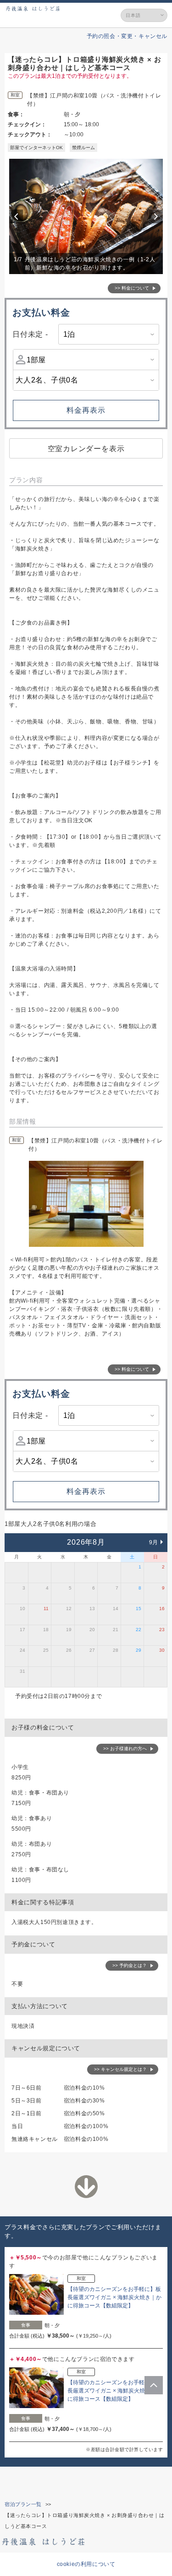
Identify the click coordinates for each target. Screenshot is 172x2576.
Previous (17, 216)
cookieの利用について (86, 2564)
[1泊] (109, 334)
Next (157, 216)
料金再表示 (86, 410)
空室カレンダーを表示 (86, 449)
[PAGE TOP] (154, 2385)
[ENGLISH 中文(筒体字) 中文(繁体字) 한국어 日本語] (144, 15)
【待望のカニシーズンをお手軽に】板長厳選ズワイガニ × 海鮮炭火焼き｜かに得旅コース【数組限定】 (114, 2297)
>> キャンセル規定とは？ (120, 2069)
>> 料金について (132, 288)
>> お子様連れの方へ (125, 1749)
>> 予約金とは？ (130, 1965)
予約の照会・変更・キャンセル (127, 36)
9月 (154, 1542)
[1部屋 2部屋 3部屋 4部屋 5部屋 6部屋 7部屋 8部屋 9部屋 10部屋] (86, 360)
